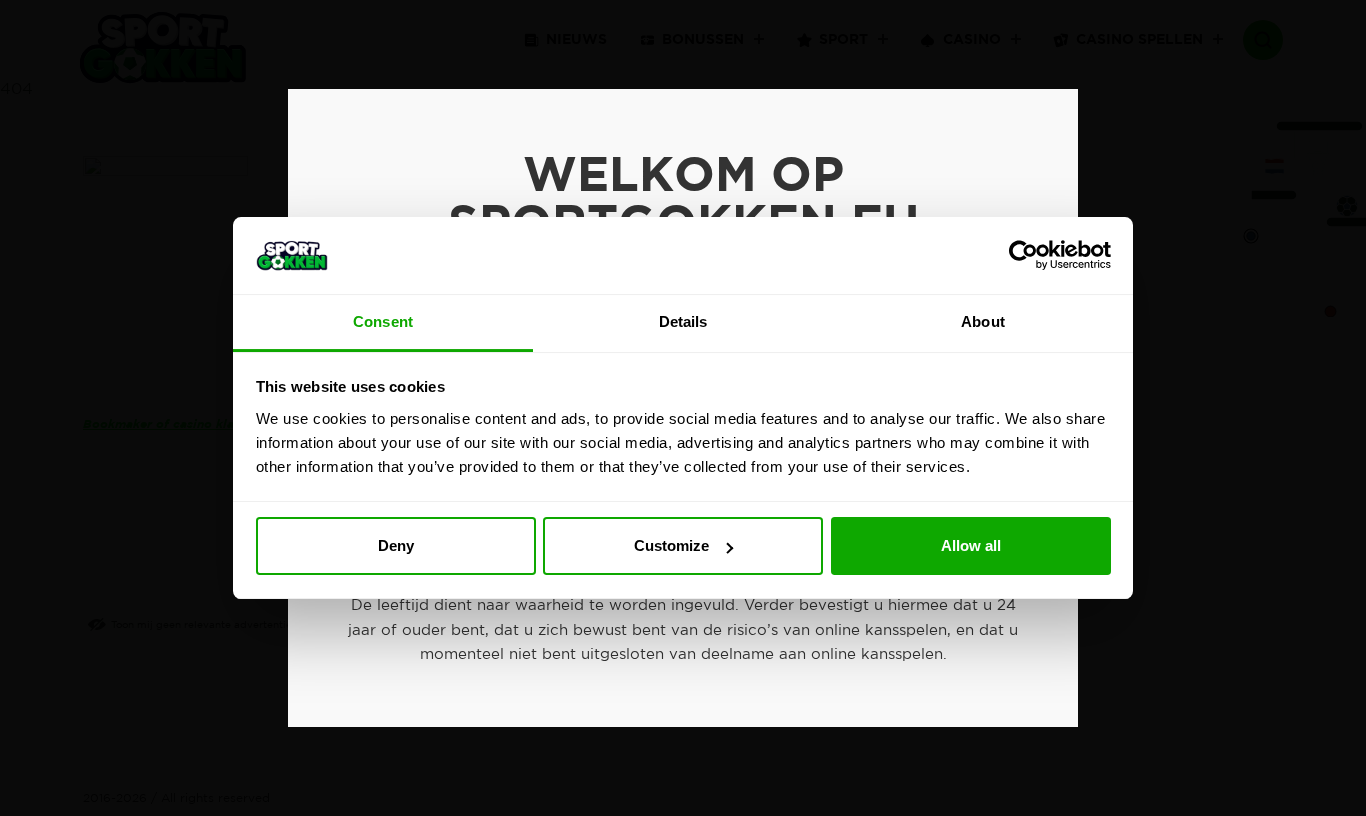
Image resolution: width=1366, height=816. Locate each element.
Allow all (971, 545)
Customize (671, 545)
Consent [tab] (383, 321)
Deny (396, 545)
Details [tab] (683, 321)
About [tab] (983, 321)
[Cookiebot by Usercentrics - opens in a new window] (1023, 255)
